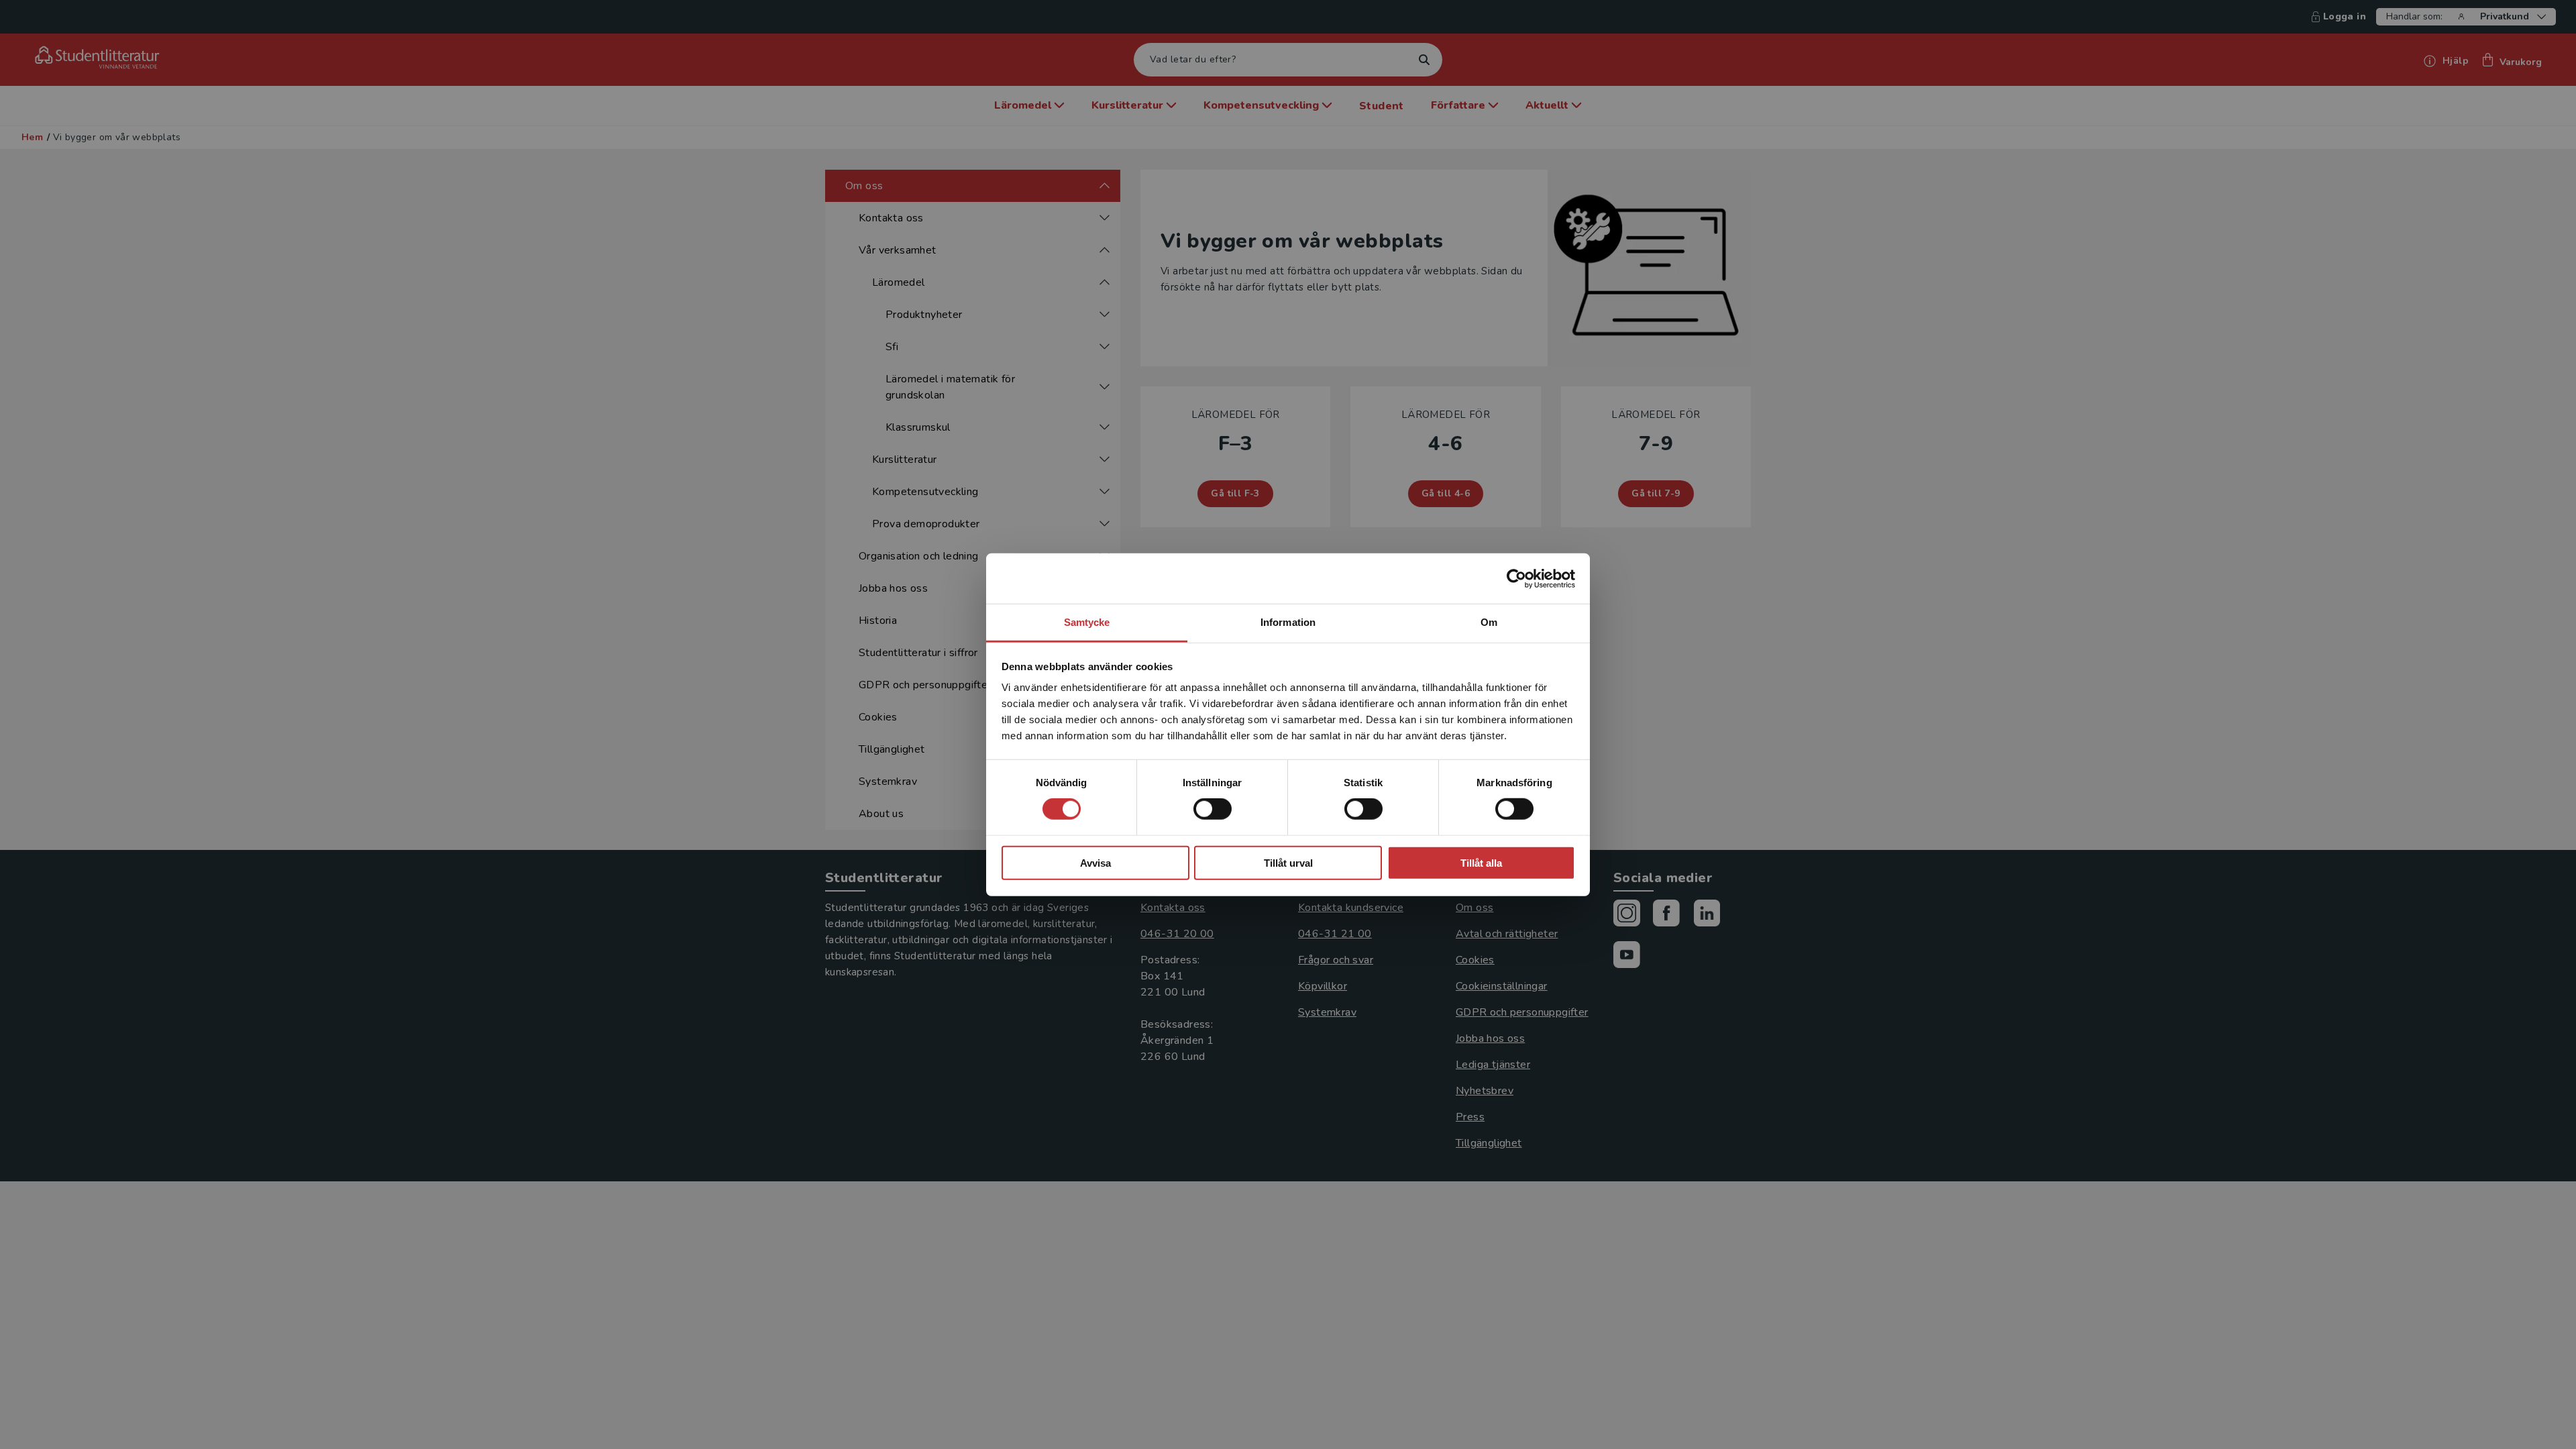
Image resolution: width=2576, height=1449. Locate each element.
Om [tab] (1489, 622)
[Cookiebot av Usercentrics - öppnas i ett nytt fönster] (1516, 578)
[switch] (1213, 809)
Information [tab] (1288, 622)
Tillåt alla (1481, 863)
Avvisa (1095, 863)
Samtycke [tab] (1087, 622)
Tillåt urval (1288, 863)
